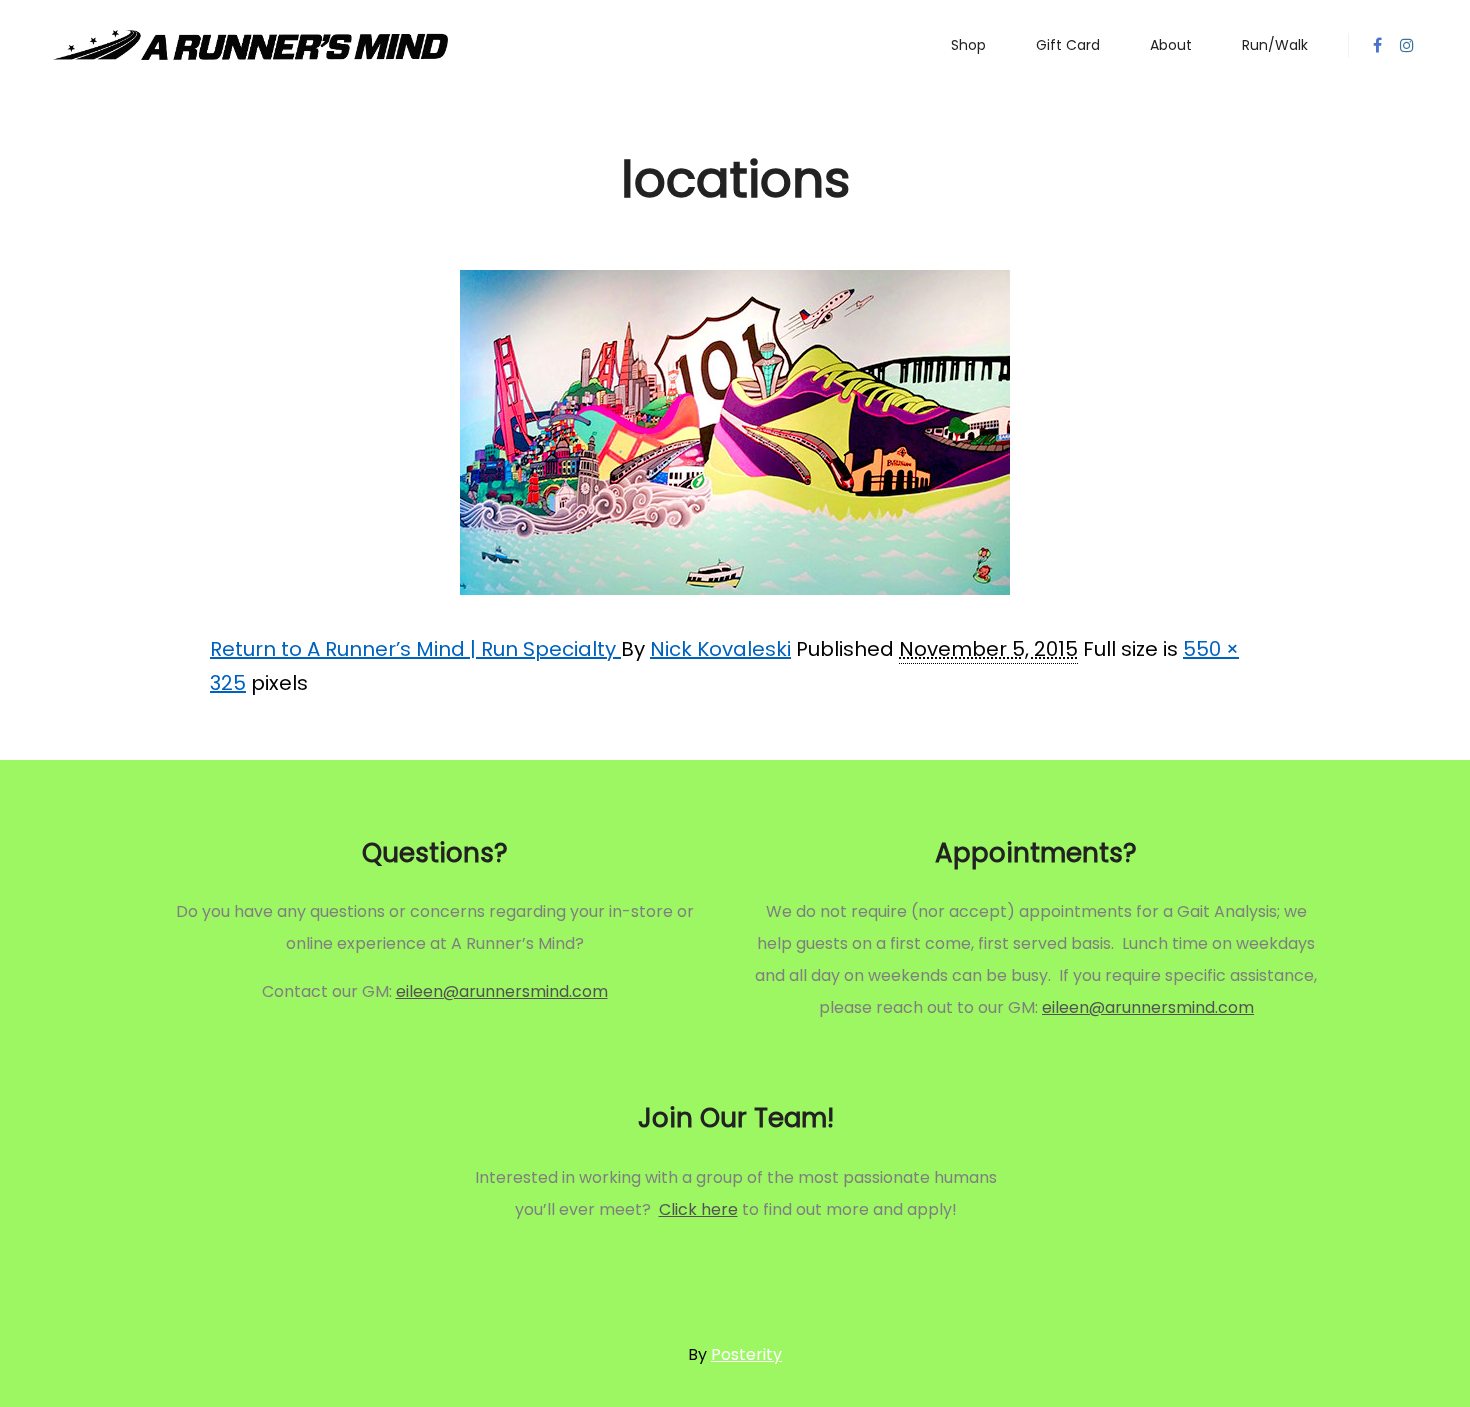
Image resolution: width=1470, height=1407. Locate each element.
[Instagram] (1407, 45)
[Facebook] (1377, 45)
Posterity (746, 1354)
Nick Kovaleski (720, 649)
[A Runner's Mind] (250, 45)
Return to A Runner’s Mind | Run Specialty (415, 649)
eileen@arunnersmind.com (502, 991)
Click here (698, 1209)
